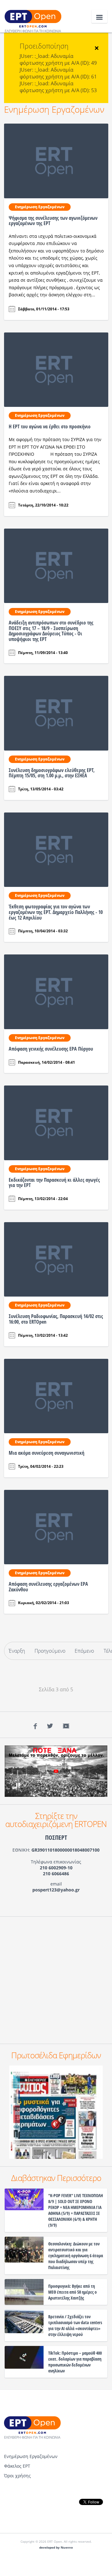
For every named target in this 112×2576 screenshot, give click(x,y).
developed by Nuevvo (56, 2548)
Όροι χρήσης (17, 2476)
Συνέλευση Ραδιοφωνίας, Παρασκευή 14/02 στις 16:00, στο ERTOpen (56, 1319)
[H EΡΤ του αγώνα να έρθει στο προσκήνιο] (56, 369)
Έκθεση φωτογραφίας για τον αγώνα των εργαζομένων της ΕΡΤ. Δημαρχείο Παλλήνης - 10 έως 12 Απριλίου (56, 912)
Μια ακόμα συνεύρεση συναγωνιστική (47, 1453)
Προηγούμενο (50, 1651)
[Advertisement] (56, 1980)
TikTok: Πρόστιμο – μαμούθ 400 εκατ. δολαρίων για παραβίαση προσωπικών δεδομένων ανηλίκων (75, 2362)
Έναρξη (17, 1651)
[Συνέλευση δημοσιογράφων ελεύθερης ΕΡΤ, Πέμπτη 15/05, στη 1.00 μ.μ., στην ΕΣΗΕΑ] (56, 713)
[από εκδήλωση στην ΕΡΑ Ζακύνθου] (56, 1527)
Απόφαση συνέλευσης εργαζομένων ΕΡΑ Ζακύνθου (48, 1587)
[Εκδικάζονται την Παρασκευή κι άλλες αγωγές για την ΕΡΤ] (56, 1122)
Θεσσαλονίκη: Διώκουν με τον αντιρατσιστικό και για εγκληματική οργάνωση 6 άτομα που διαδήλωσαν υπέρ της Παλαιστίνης (76, 2256)
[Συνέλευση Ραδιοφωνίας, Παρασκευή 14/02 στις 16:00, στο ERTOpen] (56, 1259)
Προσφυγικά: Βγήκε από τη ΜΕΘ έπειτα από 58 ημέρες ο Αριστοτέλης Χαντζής (72, 2292)
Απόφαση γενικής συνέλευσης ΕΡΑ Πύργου (51, 1049)
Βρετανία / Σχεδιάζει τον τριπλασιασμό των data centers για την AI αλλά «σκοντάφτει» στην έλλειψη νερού (75, 2325)
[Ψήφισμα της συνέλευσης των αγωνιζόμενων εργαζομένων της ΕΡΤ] (56, 160)
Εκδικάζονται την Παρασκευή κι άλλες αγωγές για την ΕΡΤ (54, 1183)
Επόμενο (84, 1651)
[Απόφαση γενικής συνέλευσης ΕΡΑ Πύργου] (56, 991)
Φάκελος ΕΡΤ (17, 2466)
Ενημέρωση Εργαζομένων (54, 109)
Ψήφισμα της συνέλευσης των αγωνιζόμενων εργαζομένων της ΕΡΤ (53, 221)
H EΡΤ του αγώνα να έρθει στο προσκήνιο (50, 426)
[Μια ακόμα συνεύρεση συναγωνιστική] (56, 1396)
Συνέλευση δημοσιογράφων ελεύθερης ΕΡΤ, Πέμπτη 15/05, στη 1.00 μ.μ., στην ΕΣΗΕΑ (52, 773)
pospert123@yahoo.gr (56, 1890)
